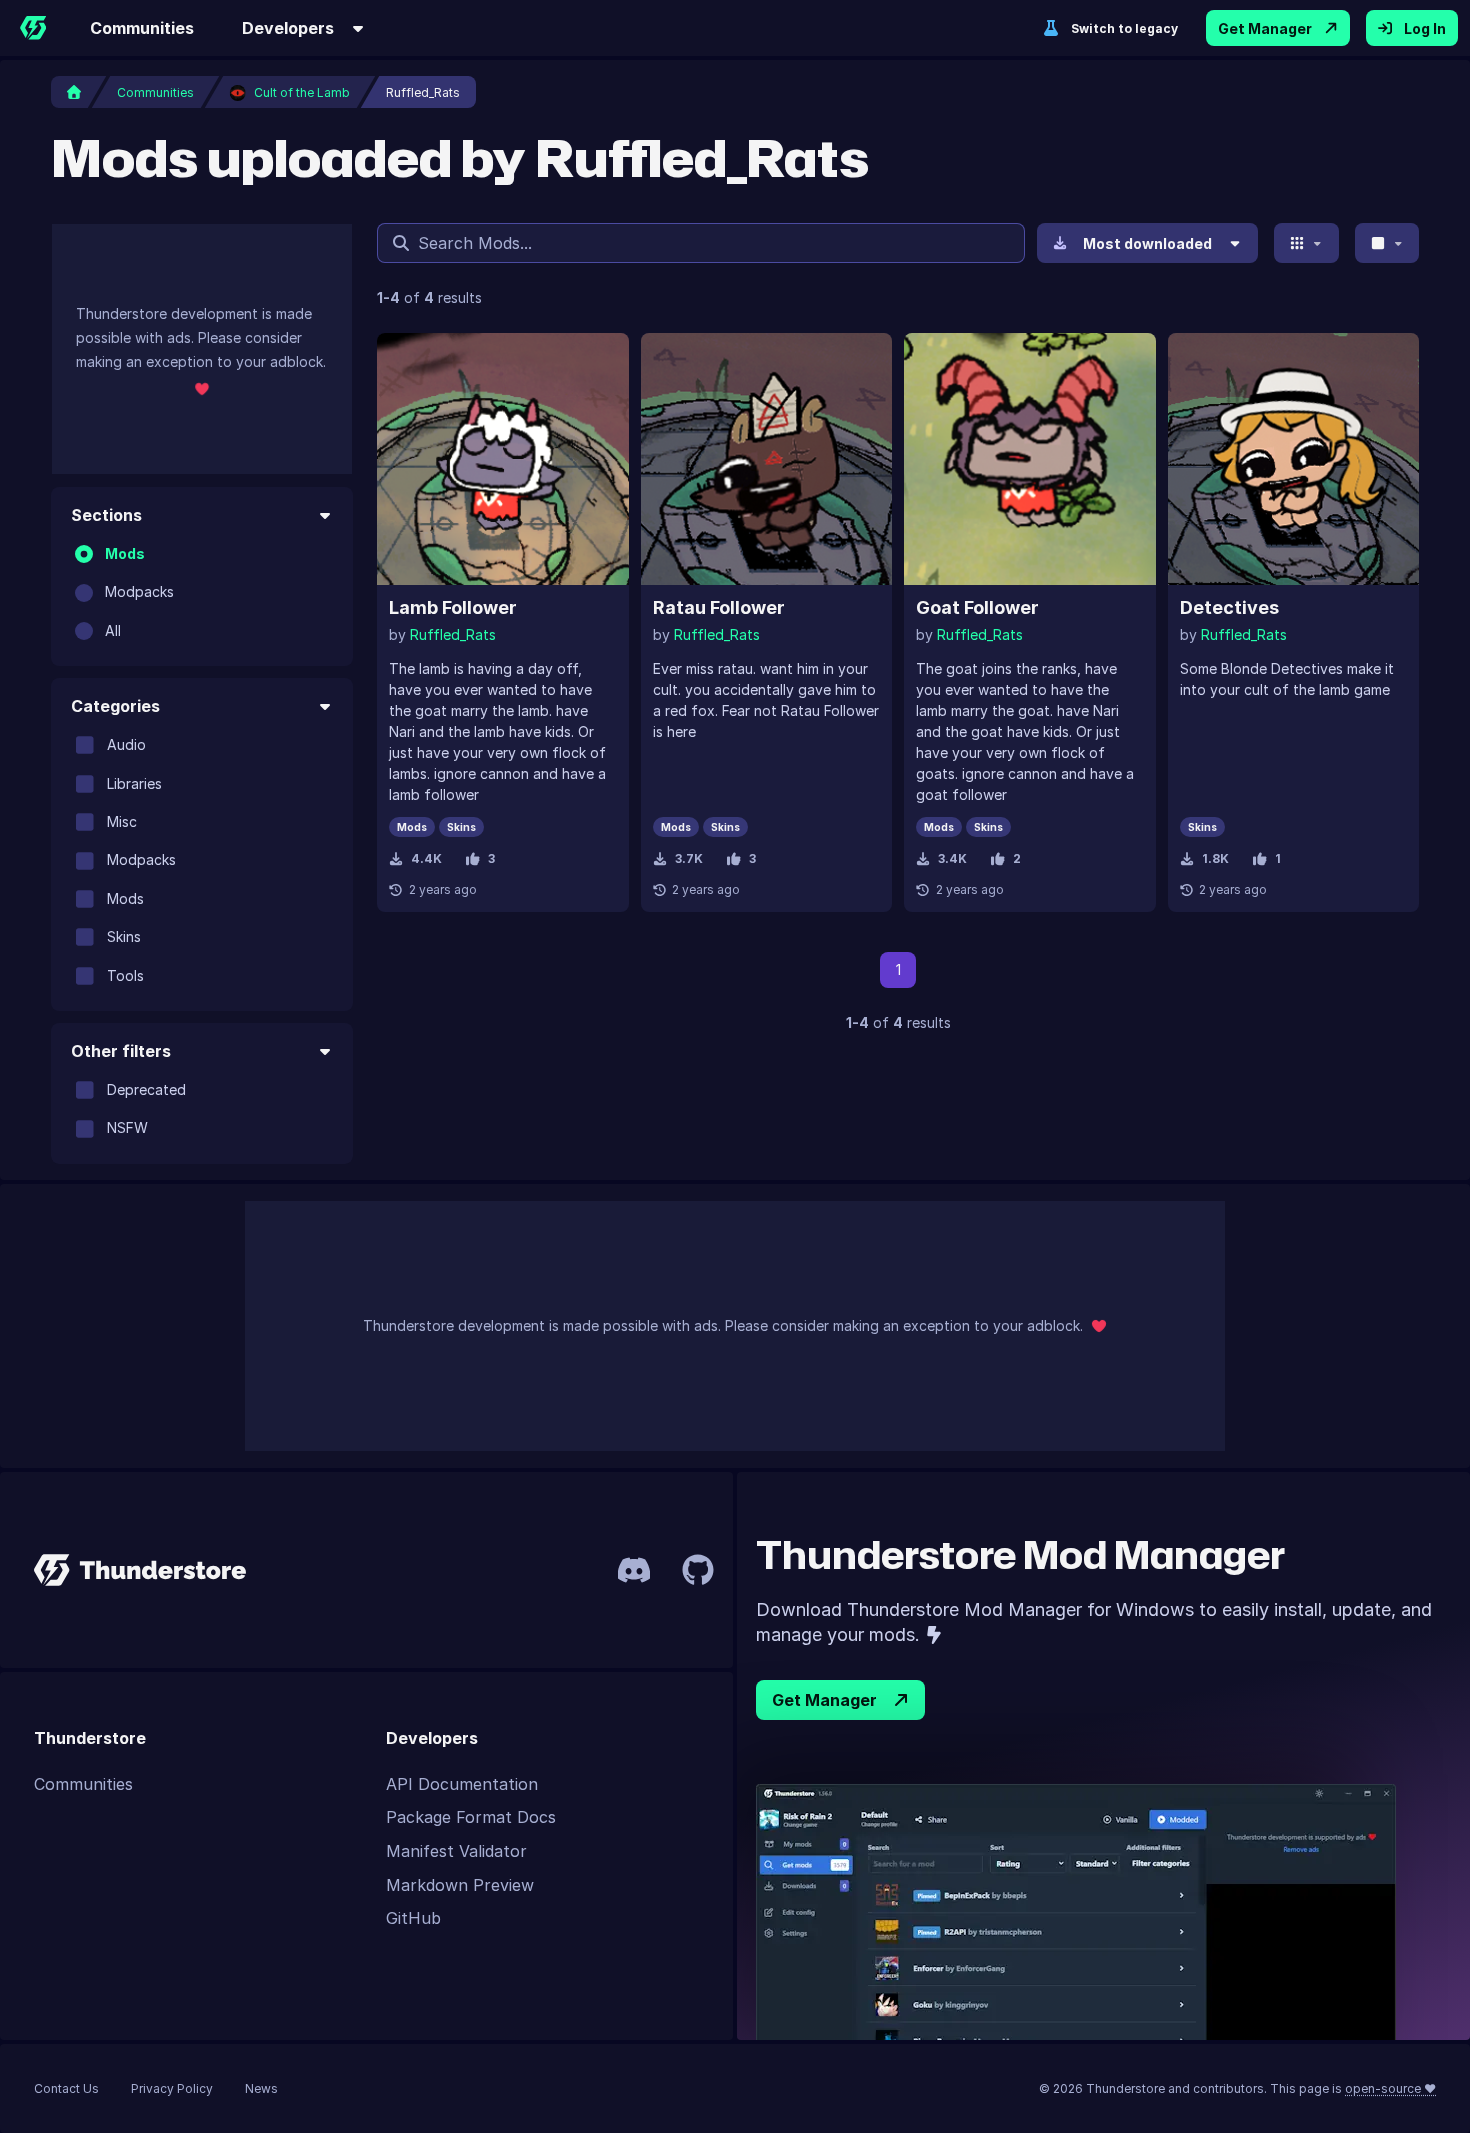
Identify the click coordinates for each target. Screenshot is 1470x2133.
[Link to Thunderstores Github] (698, 1570)
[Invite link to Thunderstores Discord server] (634, 1570)
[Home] (33, 28)
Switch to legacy (1124, 28)
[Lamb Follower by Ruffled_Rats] (503, 459)
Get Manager (1265, 28)
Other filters (121, 1051)
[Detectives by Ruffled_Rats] (1294, 459)
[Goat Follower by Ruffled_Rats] (1030, 459)
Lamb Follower (453, 607)
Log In (1425, 28)
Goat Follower (977, 607)
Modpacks (139, 591)
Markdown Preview (460, 1885)
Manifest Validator (456, 1851)
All (113, 630)
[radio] (84, 554)
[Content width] (1387, 243)
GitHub (413, 1918)
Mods (125, 553)
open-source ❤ (1390, 2088)
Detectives (1229, 607)
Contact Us (66, 2088)
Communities (142, 28)
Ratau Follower (719, 607)
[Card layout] (1306, 243)
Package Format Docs (471, 1817)
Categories (115, 706)
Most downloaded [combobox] (1147, 243)
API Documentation (462, 1784)
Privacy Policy (172, 2088)
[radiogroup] (202, 592)
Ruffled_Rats (453, 634)
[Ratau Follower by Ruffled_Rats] (767, 459)
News (261, 2088)
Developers (288, 28)
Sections (106, 515)
